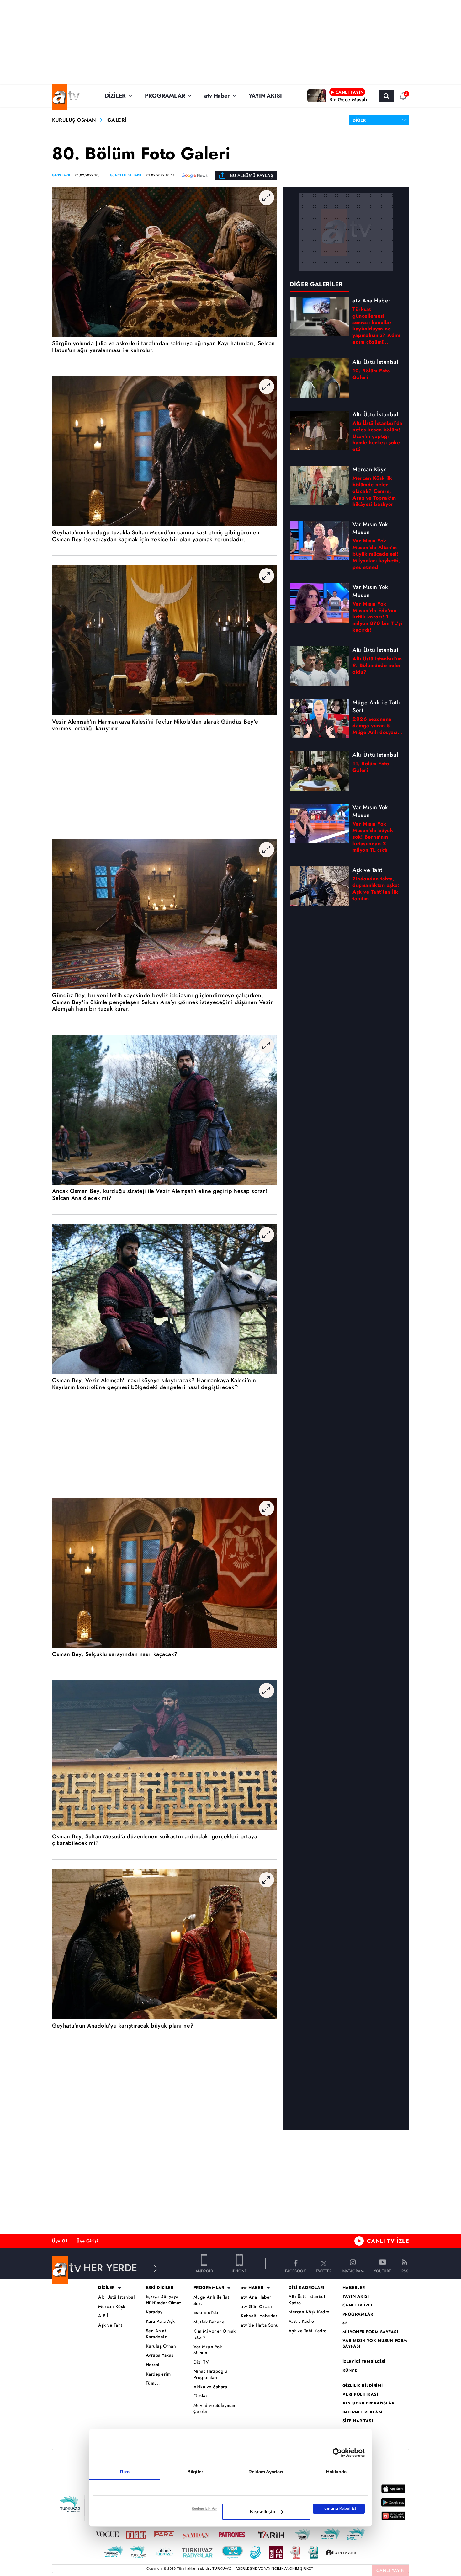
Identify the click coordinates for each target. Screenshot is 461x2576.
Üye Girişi (87, 2241)
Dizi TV (201, 2362)
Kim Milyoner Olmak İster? (215, 2334)
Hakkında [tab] (336, 2472)
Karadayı (155, 2312)
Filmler (201, 2396)
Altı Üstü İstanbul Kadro (307, 2300)
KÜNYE (350, 2370)
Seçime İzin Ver (204, 2509)
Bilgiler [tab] (195, 2472)
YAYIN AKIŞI (265, 96)
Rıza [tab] (125, 2472)
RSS (405, 2271)
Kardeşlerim (158, 2374)
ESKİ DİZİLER (160, 2288)
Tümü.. (153, 2383)
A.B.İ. (104, 2316)
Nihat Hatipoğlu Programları (210, 2374)
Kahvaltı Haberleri (260, 2316)
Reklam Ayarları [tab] (266, 2472)
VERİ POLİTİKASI (360, 2394)
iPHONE (239, 2271)
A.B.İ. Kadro (301, 2321)
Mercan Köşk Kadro (309, 2312)
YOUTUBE (383, 2271)
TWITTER (324, 2271)
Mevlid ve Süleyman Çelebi (215, 2409)
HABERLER (354, 2288)
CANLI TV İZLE (388, 2241)
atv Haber (217, 96)
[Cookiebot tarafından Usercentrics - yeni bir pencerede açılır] (337, 2453)
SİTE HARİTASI (358, 2421)
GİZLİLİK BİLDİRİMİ (363, 2386)
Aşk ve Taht (110, 2325)
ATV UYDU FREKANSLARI (369, 2403)
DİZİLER (115, 96)
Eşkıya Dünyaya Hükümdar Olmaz (164, 2300)
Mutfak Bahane (209, 2322)
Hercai (153, 2365)
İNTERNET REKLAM (363, 2412)
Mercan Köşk (112, 2307)
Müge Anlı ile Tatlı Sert (213, 2300)
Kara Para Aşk (160, 2321)
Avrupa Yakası (160, 2355)
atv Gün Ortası (256, 2307)
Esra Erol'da (206, 2313)
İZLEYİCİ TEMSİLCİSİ (364, 2362)
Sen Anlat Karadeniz (156, 2334)
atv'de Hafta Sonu (260, 2325)
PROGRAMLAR (165, 96)
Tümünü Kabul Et (339, 2508)
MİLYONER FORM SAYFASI (370, 2332)
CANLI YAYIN (391, 2570)
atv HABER (252, 2288)
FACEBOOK (295, 2271)
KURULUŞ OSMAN (74, 120)
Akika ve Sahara (210, 2387)
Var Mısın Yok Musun (208, 2350)
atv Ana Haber (256, 2297)
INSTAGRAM (353, 2271)
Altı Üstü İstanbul (116, 2297)
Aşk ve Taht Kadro (308, 2331)
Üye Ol (60, 2241)
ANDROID (204, 2271)
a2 (345, 2323)
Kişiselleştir (263, 2512)
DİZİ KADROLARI (306, 2288)
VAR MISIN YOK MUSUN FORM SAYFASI (375, 2344)
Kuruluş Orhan (161, 2346)
